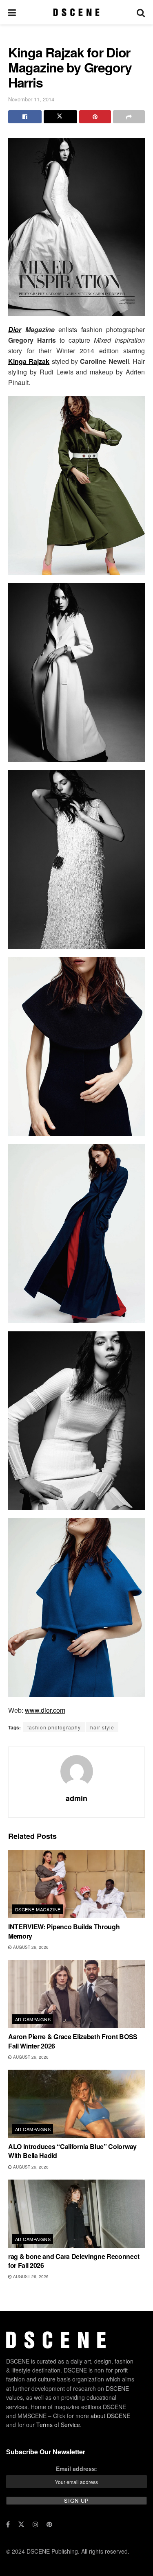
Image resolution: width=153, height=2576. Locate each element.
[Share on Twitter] (60, 117)
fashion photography (54, 1727)
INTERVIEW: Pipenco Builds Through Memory (64, 1931)
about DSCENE (110, 2416)
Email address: (76, 2469)
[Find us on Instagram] (35, 2524)
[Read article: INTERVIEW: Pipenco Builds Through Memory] (76, 1884)
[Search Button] (141, 12)
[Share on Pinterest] (95, 117)
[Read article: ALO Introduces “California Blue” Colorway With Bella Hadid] (76, 2104)
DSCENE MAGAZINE (38, 1909)
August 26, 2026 (30, 1947)
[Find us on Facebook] (8, 2524)
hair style (102, 1727)
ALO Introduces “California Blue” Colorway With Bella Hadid (72, 2151)
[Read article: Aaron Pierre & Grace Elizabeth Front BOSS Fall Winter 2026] (76, 1994)
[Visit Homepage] (76, 12)
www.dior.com (45, 1710)
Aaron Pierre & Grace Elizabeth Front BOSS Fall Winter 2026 (73, 2041)
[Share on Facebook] (25, 117)
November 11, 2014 (31, 99)
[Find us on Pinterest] (49, 2524)
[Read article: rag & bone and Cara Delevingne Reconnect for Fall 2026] (76, 2214)
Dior (15, 329)
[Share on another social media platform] (129, 117)
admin (76, 1798)
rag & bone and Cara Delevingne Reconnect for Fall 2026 (74, 2261)
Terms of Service (58, 2425)
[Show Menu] (12, 12)
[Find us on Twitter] (21, 2524)
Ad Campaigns (33, 2019)
